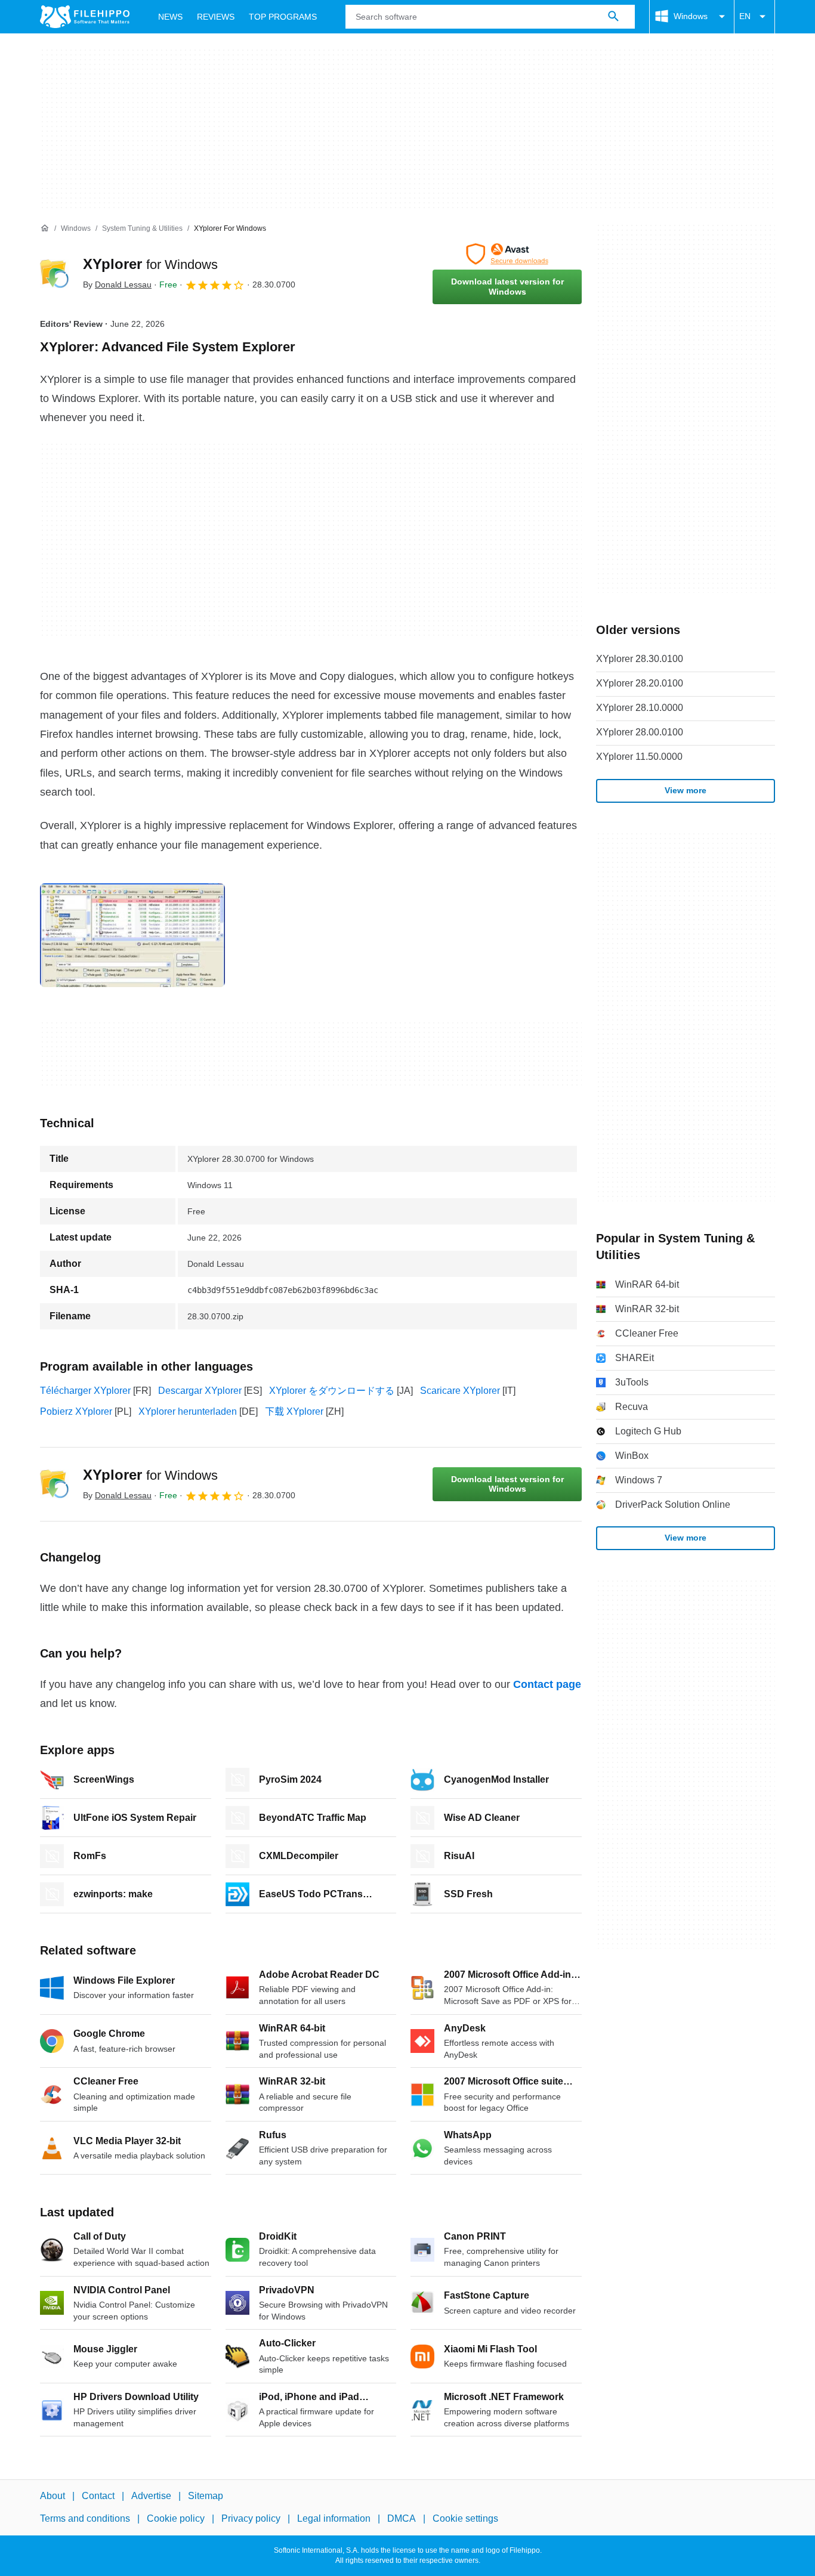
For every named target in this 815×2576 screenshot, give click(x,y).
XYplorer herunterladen (188, 1411)
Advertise (151, 2496)
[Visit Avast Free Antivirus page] (507, 254)
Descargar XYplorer (200, 1391)
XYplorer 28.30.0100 (640, 659)
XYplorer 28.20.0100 (640, 683)
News (170, 17)
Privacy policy (251, 2518)
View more (686, 790)
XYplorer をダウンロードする (332, 1391)
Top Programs (283, 17)
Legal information (334, 2518)
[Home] (45, 228)
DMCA (402, 2518)
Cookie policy (176, 2518)
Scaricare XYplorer (460, 1391)
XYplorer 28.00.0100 (640, 732)
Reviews (216, 17)
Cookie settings (465, 2518)
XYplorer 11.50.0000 (639, 757)
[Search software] (613, 17)
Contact (98, 2496)
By (117, 284)
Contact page (547, 1684)
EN (745, 16)
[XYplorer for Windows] (54, 274)
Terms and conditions (85, 2518)
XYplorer (150, 264)
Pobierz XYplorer (76, 1411)
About (53, 2496)
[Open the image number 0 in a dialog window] (132, 935)
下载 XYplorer (294, 1411)
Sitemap (206, 2496)
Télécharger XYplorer (85, 1391)
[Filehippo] (85, 17)
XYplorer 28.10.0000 (640, 708)
